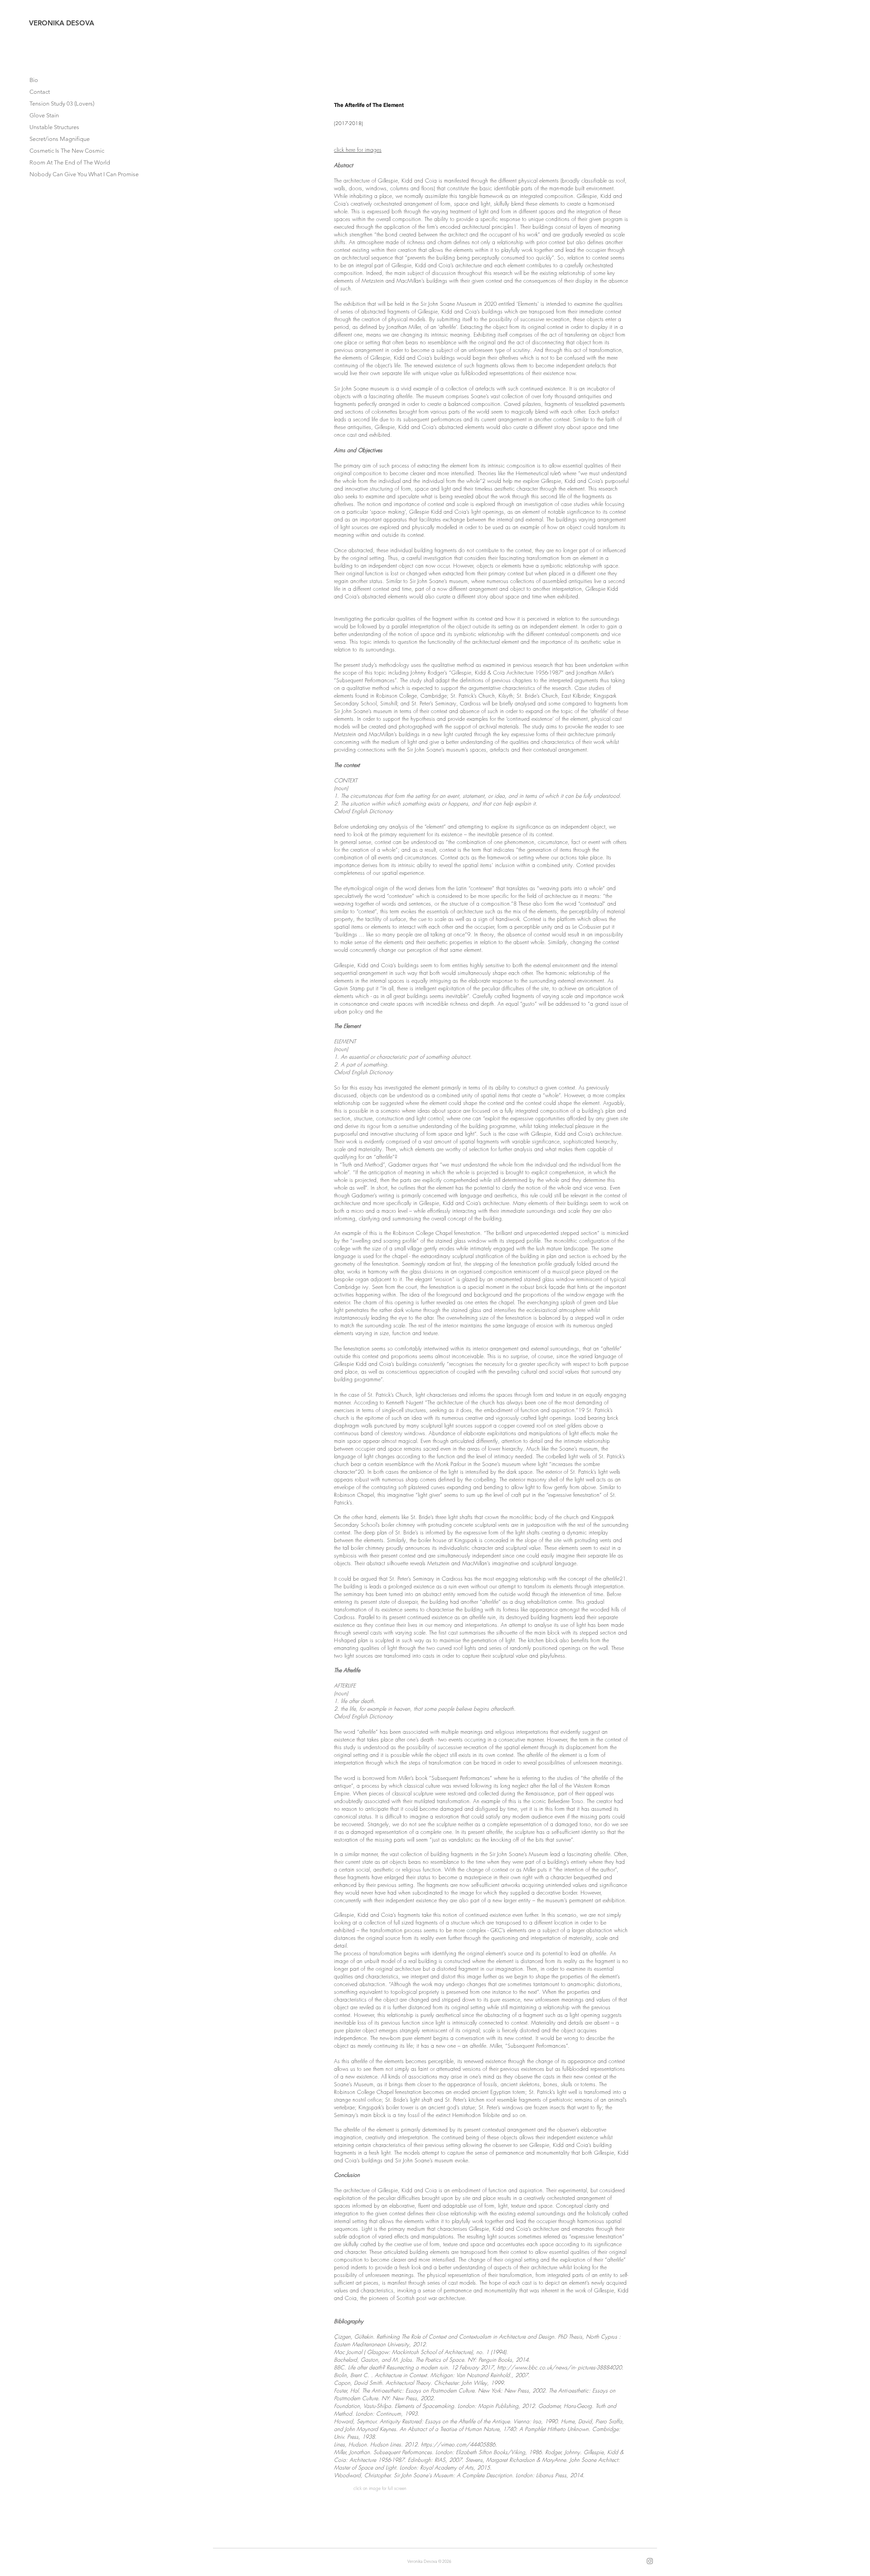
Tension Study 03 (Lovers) (62, 104)
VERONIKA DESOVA (62, 23)
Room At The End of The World (70, 162)
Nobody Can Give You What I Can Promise (71, 174)
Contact (40, 92)
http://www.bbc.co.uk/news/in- (536, 2367)
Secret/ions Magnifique (60, 139)
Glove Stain (44, 115)
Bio (34, 80)
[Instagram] (650, 2561)
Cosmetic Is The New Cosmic (67, 151)
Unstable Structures (54, 127)
